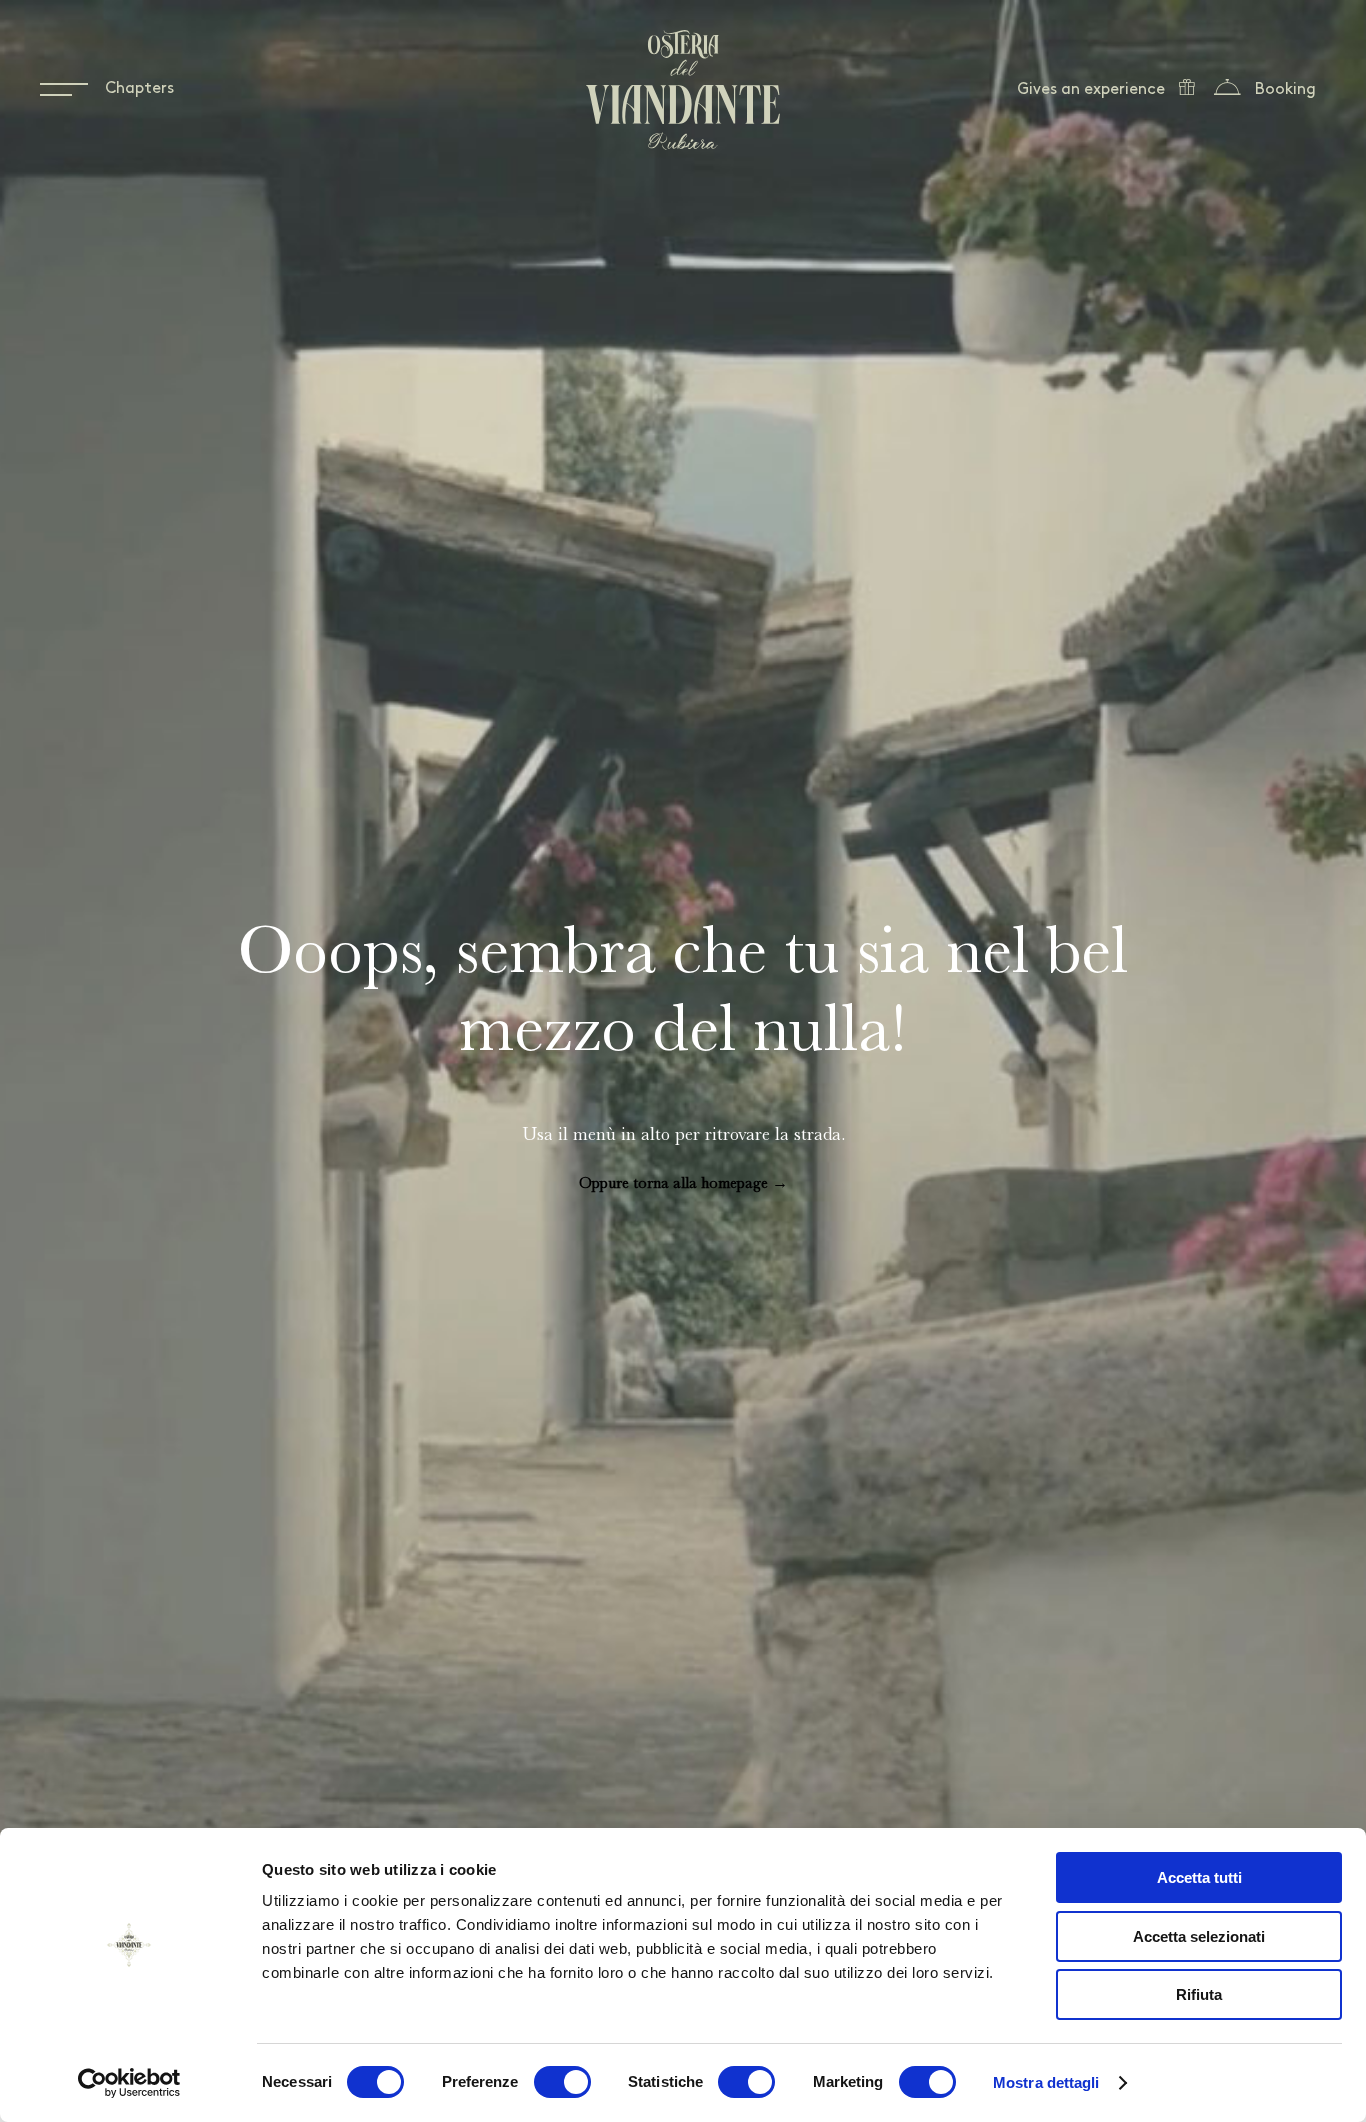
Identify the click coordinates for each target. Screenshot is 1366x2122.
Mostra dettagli (1046, 2082)
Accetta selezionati (1199, 1936)
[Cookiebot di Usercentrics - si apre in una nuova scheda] (129, 2083)
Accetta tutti (1199, 1877)
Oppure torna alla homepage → (683, 1183)
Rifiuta (1199, 1994)
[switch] (562, 2082)
